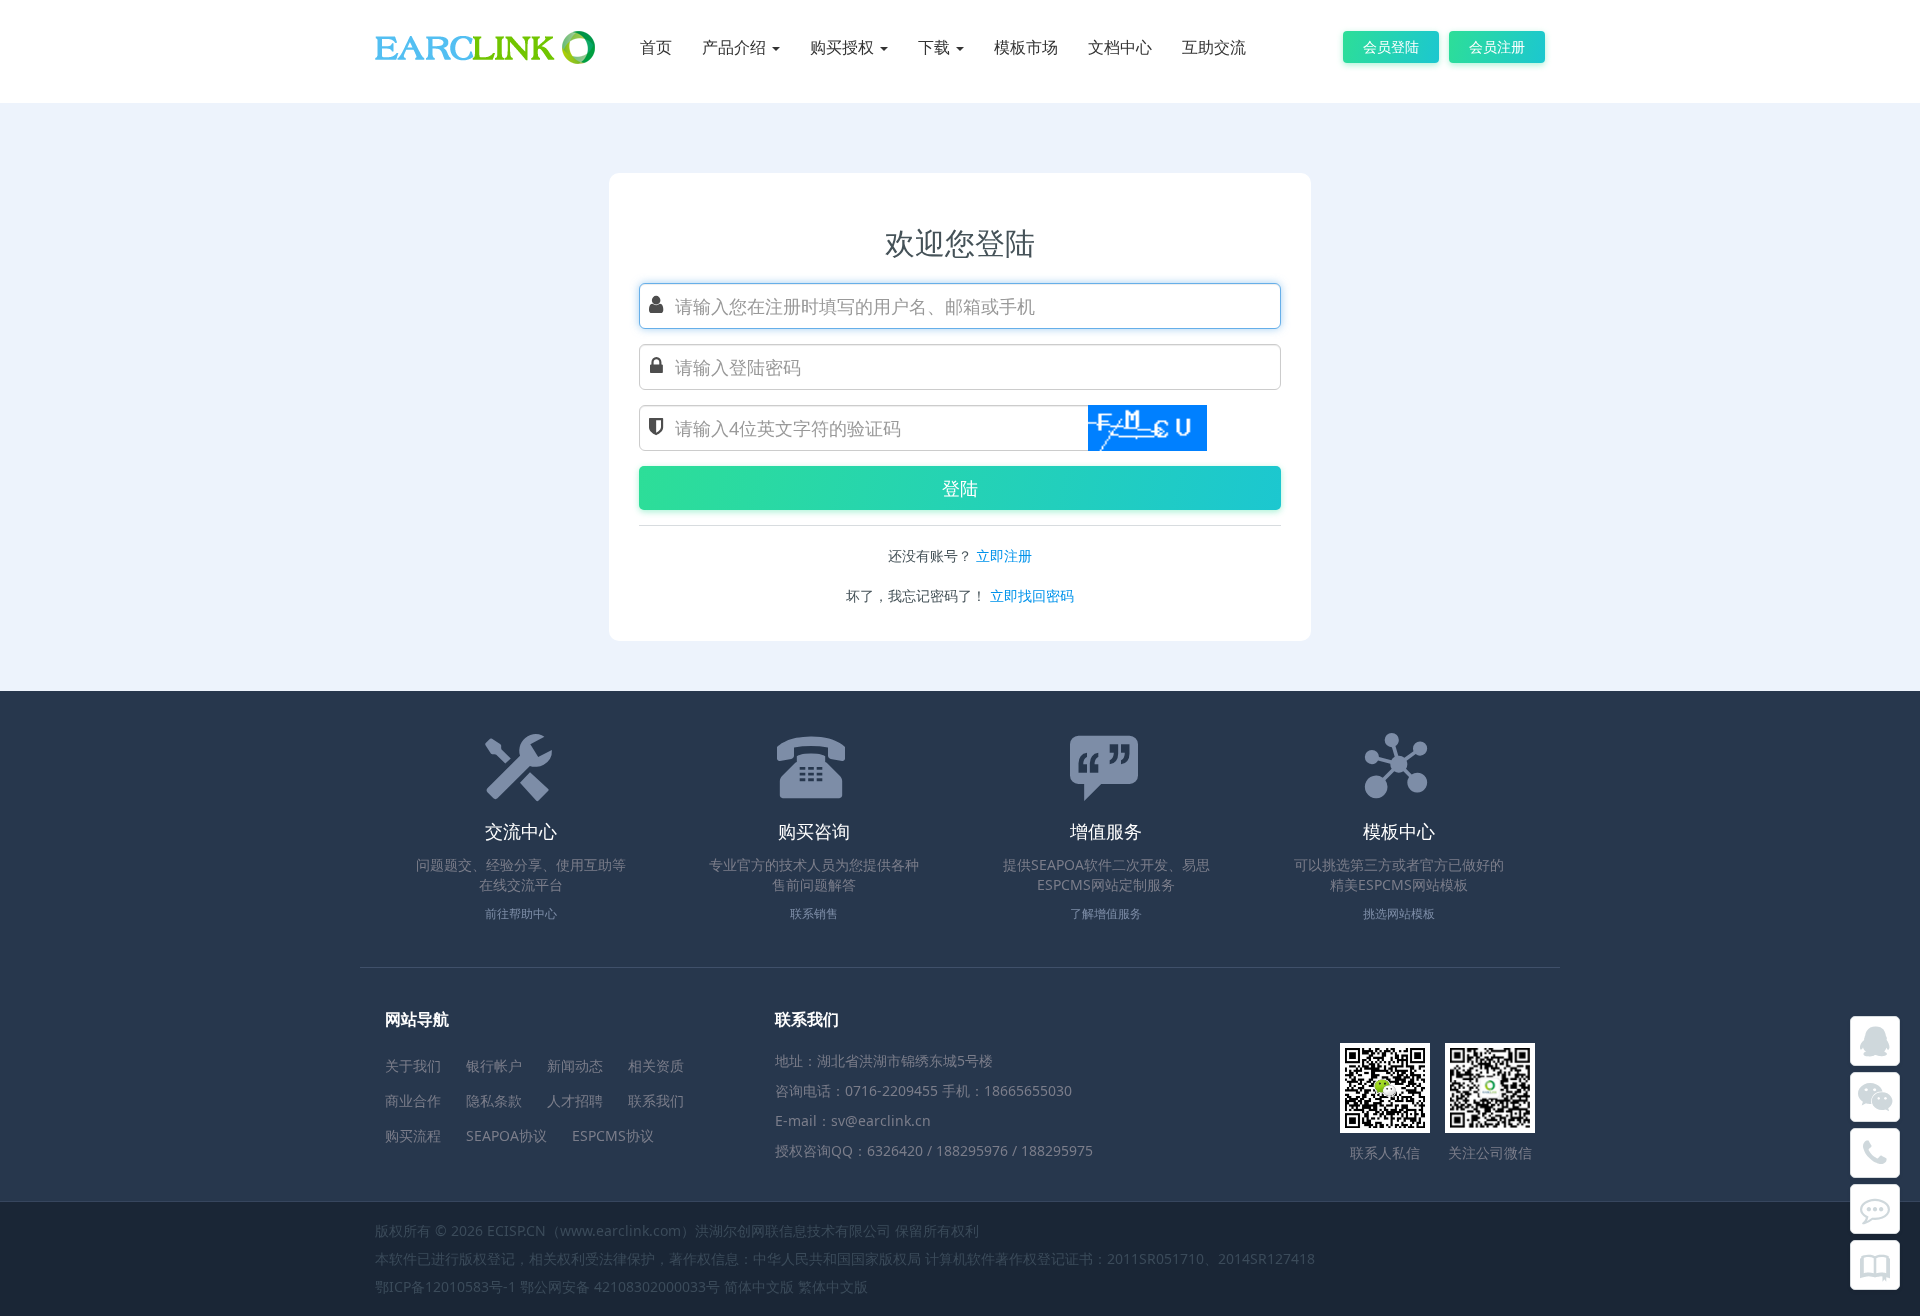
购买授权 (844, 47)
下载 (936, 47)
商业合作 (413, 1100)
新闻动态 (575, 1065)
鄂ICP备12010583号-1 (445, 1286)
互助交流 (1214, 47)
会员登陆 (1391, 46)
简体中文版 (759, 1286)
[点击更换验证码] (1147, 428)
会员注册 (1497, 46)
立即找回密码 (1032, 595)
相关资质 (656, 1065)
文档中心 (1120, 47)
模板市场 (1026, 47)
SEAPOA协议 (506, 1135)
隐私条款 (494, 1100)
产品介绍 (736, 47)
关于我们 (413, 1065)
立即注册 (1004, 555)
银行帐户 (494, 1065)
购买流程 (413, 1135)
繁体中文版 (833, 1286)
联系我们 (656, 1100)
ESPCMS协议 (613, 1135)
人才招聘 (575, 1100)
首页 (656, 47)
